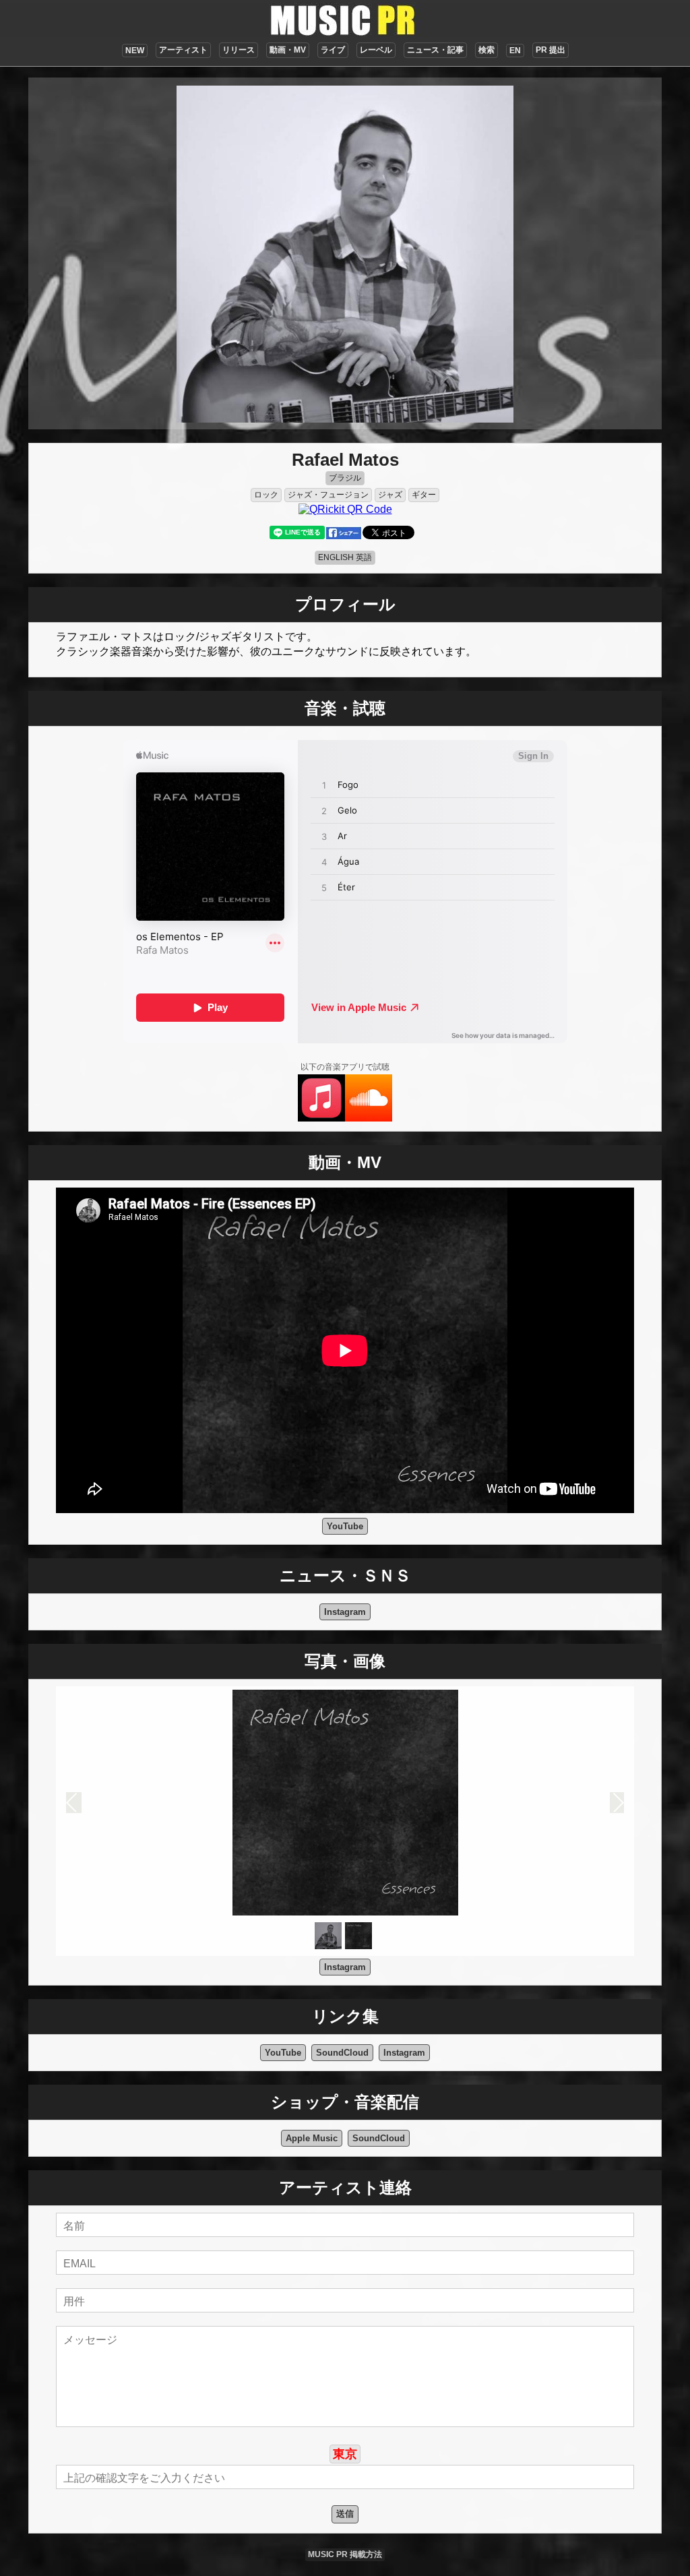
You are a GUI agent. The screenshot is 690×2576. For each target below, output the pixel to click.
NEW (135, 51)
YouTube (345, 1526)
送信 (345, 2514)
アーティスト (183, 50)
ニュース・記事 (435, 50)
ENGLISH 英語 (345, 557)
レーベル (376, 50)
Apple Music (312, 2138)
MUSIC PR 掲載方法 (345, 2554)
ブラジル (345, 478)
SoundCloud (342, 2053)
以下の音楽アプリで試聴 (345, 1067)
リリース (239, 50)
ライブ (333, 50)
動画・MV (288, 50)
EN (515, 51)
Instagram (345, 1612)
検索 (487, 50)
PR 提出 (551, 50)
